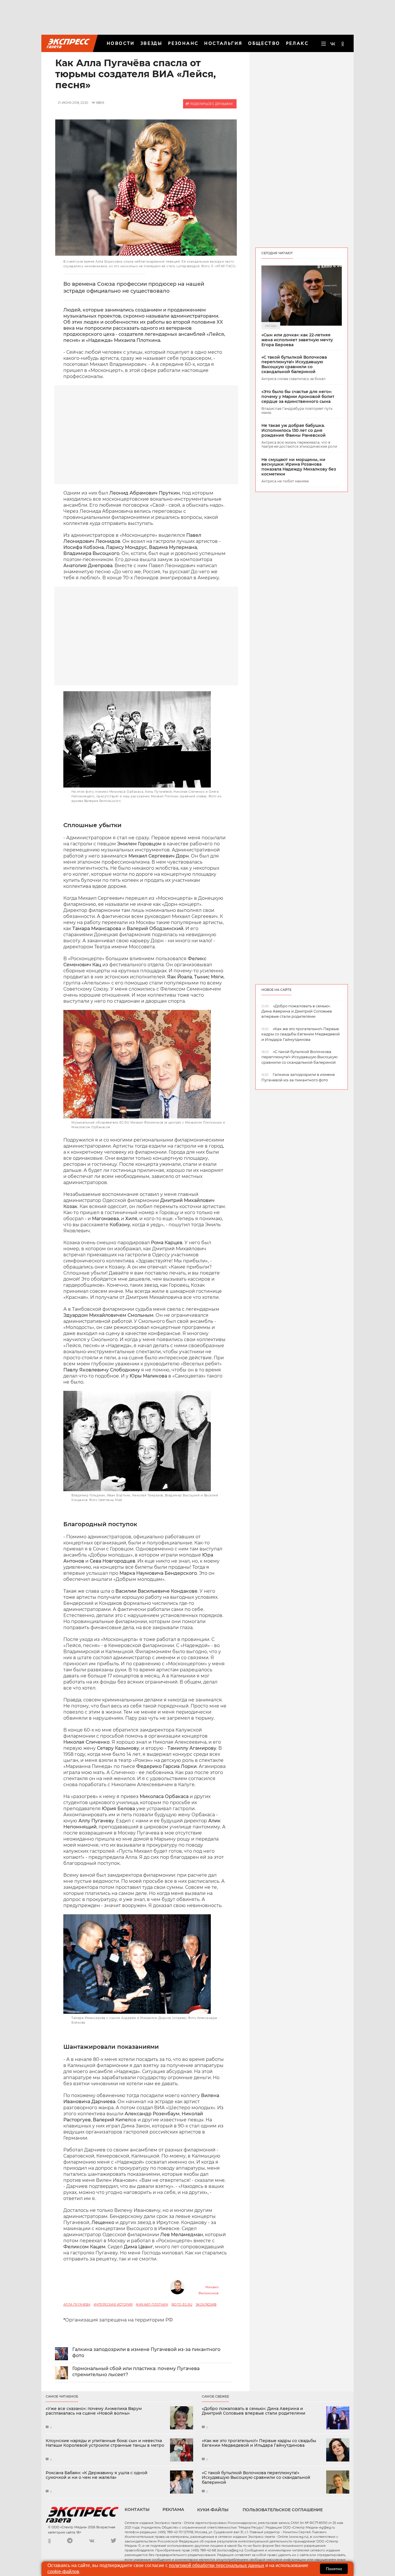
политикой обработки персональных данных (217, 2565)
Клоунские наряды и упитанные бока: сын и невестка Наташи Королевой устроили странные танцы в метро (105, 2443)
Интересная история (113, 2305)
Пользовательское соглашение (283, 2510)
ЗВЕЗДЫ (151, 43)
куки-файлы (213, 2510)
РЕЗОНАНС (183, 43)
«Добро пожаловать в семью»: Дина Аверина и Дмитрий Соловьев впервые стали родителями (254, 2411)
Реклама (173, 2509)
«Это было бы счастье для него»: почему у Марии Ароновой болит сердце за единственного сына (298, 397)
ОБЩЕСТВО (264, 43)
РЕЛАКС (297, 43)
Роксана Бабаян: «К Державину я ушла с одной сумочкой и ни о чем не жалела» (97, 2475)
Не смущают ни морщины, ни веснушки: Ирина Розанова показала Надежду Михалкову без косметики (299, 467)
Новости (121, 43)
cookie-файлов (63, 2572)
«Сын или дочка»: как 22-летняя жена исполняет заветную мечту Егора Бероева (297, 340)
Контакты (137, 2509)
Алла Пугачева (77, 2305)
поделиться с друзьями (211, 104)
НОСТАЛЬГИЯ (223, 43)
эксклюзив (206, 2305)
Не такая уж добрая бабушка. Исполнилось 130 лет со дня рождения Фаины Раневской (294, 430)
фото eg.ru (182, 2305)
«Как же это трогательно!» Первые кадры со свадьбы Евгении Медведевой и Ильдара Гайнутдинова (259, 2443)
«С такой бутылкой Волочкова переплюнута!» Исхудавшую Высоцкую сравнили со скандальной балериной (294, 365)
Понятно (334, 2569)
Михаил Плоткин (152, 2305)
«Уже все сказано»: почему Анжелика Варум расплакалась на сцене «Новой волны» (94, 2411)
